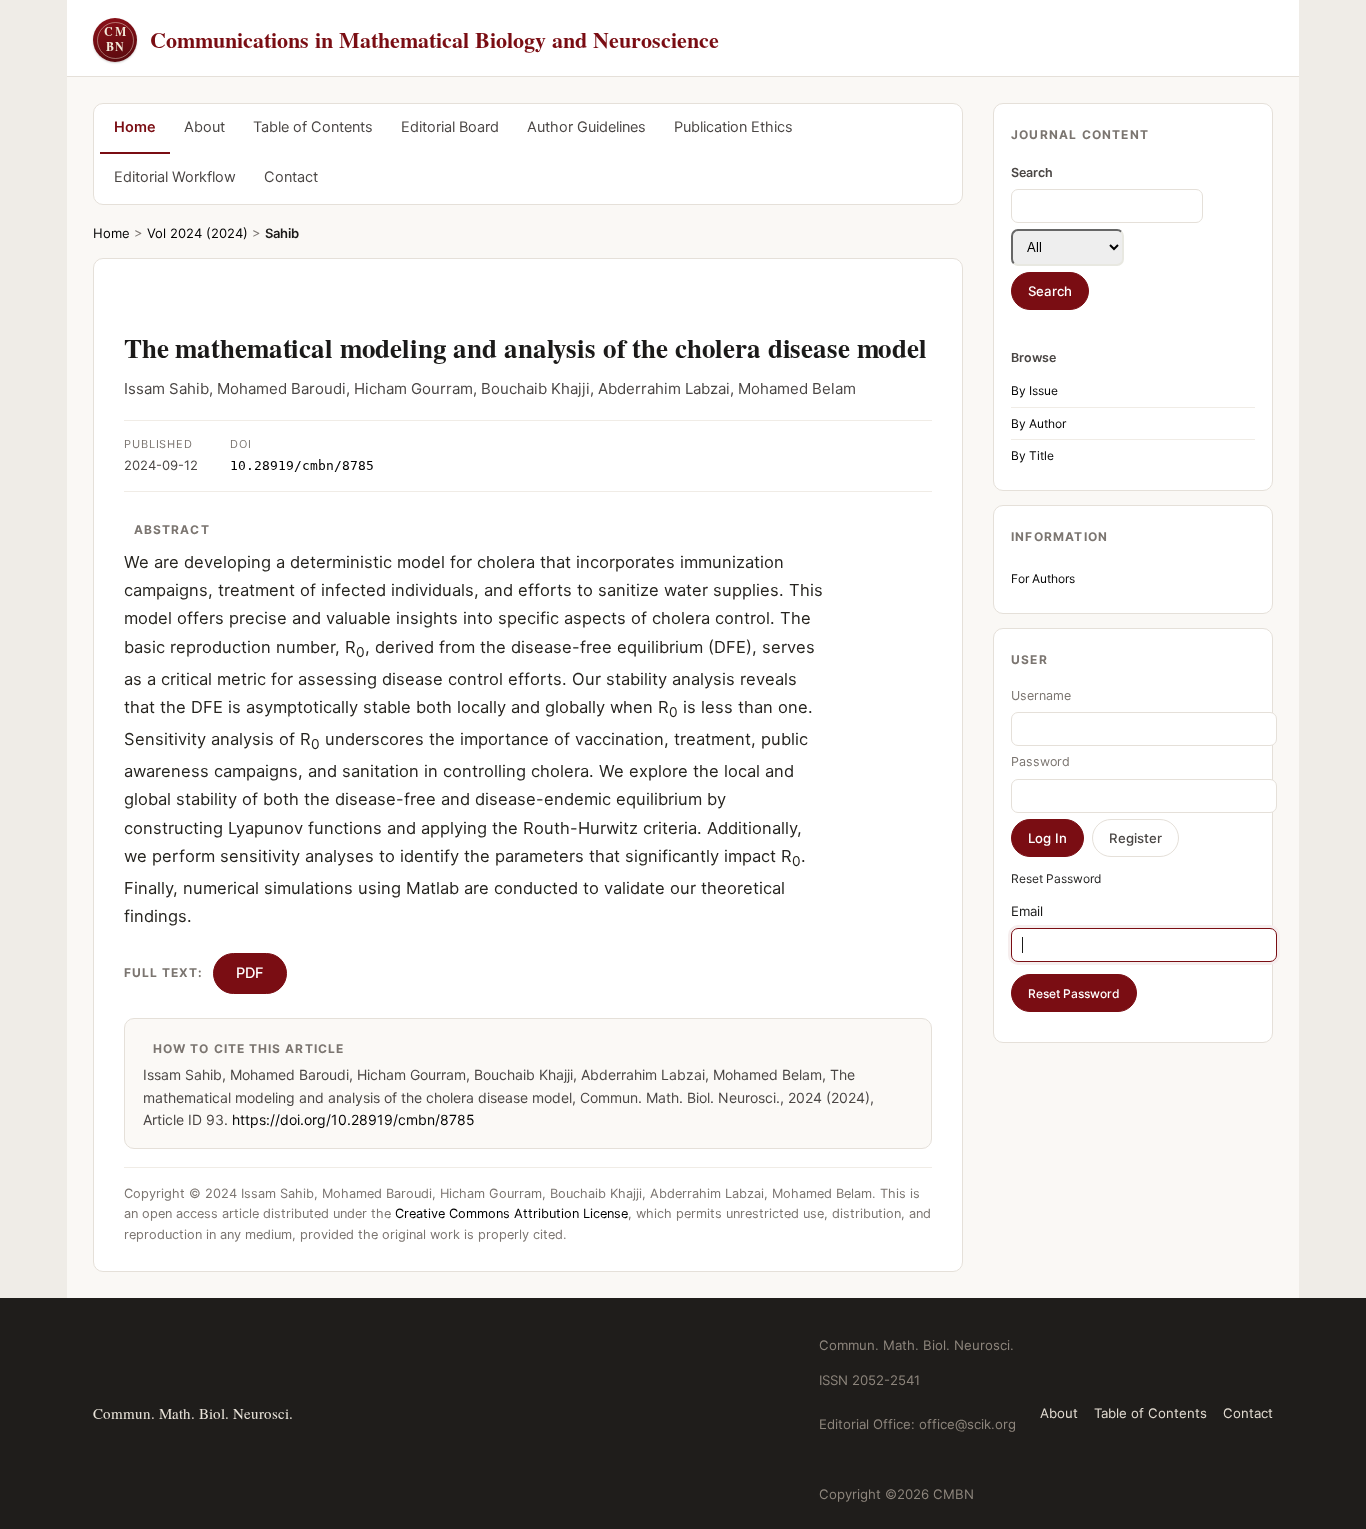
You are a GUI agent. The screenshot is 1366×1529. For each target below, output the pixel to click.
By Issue (1034, 390)
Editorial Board (450, 127)
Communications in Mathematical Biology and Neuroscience (411, 39)
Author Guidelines (586, 127)
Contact (291, 177)
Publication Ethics (733, 127)
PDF (250, 973)
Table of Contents (313, 127)
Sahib (282, 233)
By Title (1032, 455)
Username (1041, 695)
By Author (1038, 423)
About (204, 127)
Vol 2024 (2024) (197, 233)
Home (135, 127)
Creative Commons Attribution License (511, 1213)
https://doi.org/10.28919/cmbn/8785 (353, 1119)
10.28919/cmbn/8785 (302, 465)
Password (1040, 761)
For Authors (1043, 578)
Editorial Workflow (175, 177)
